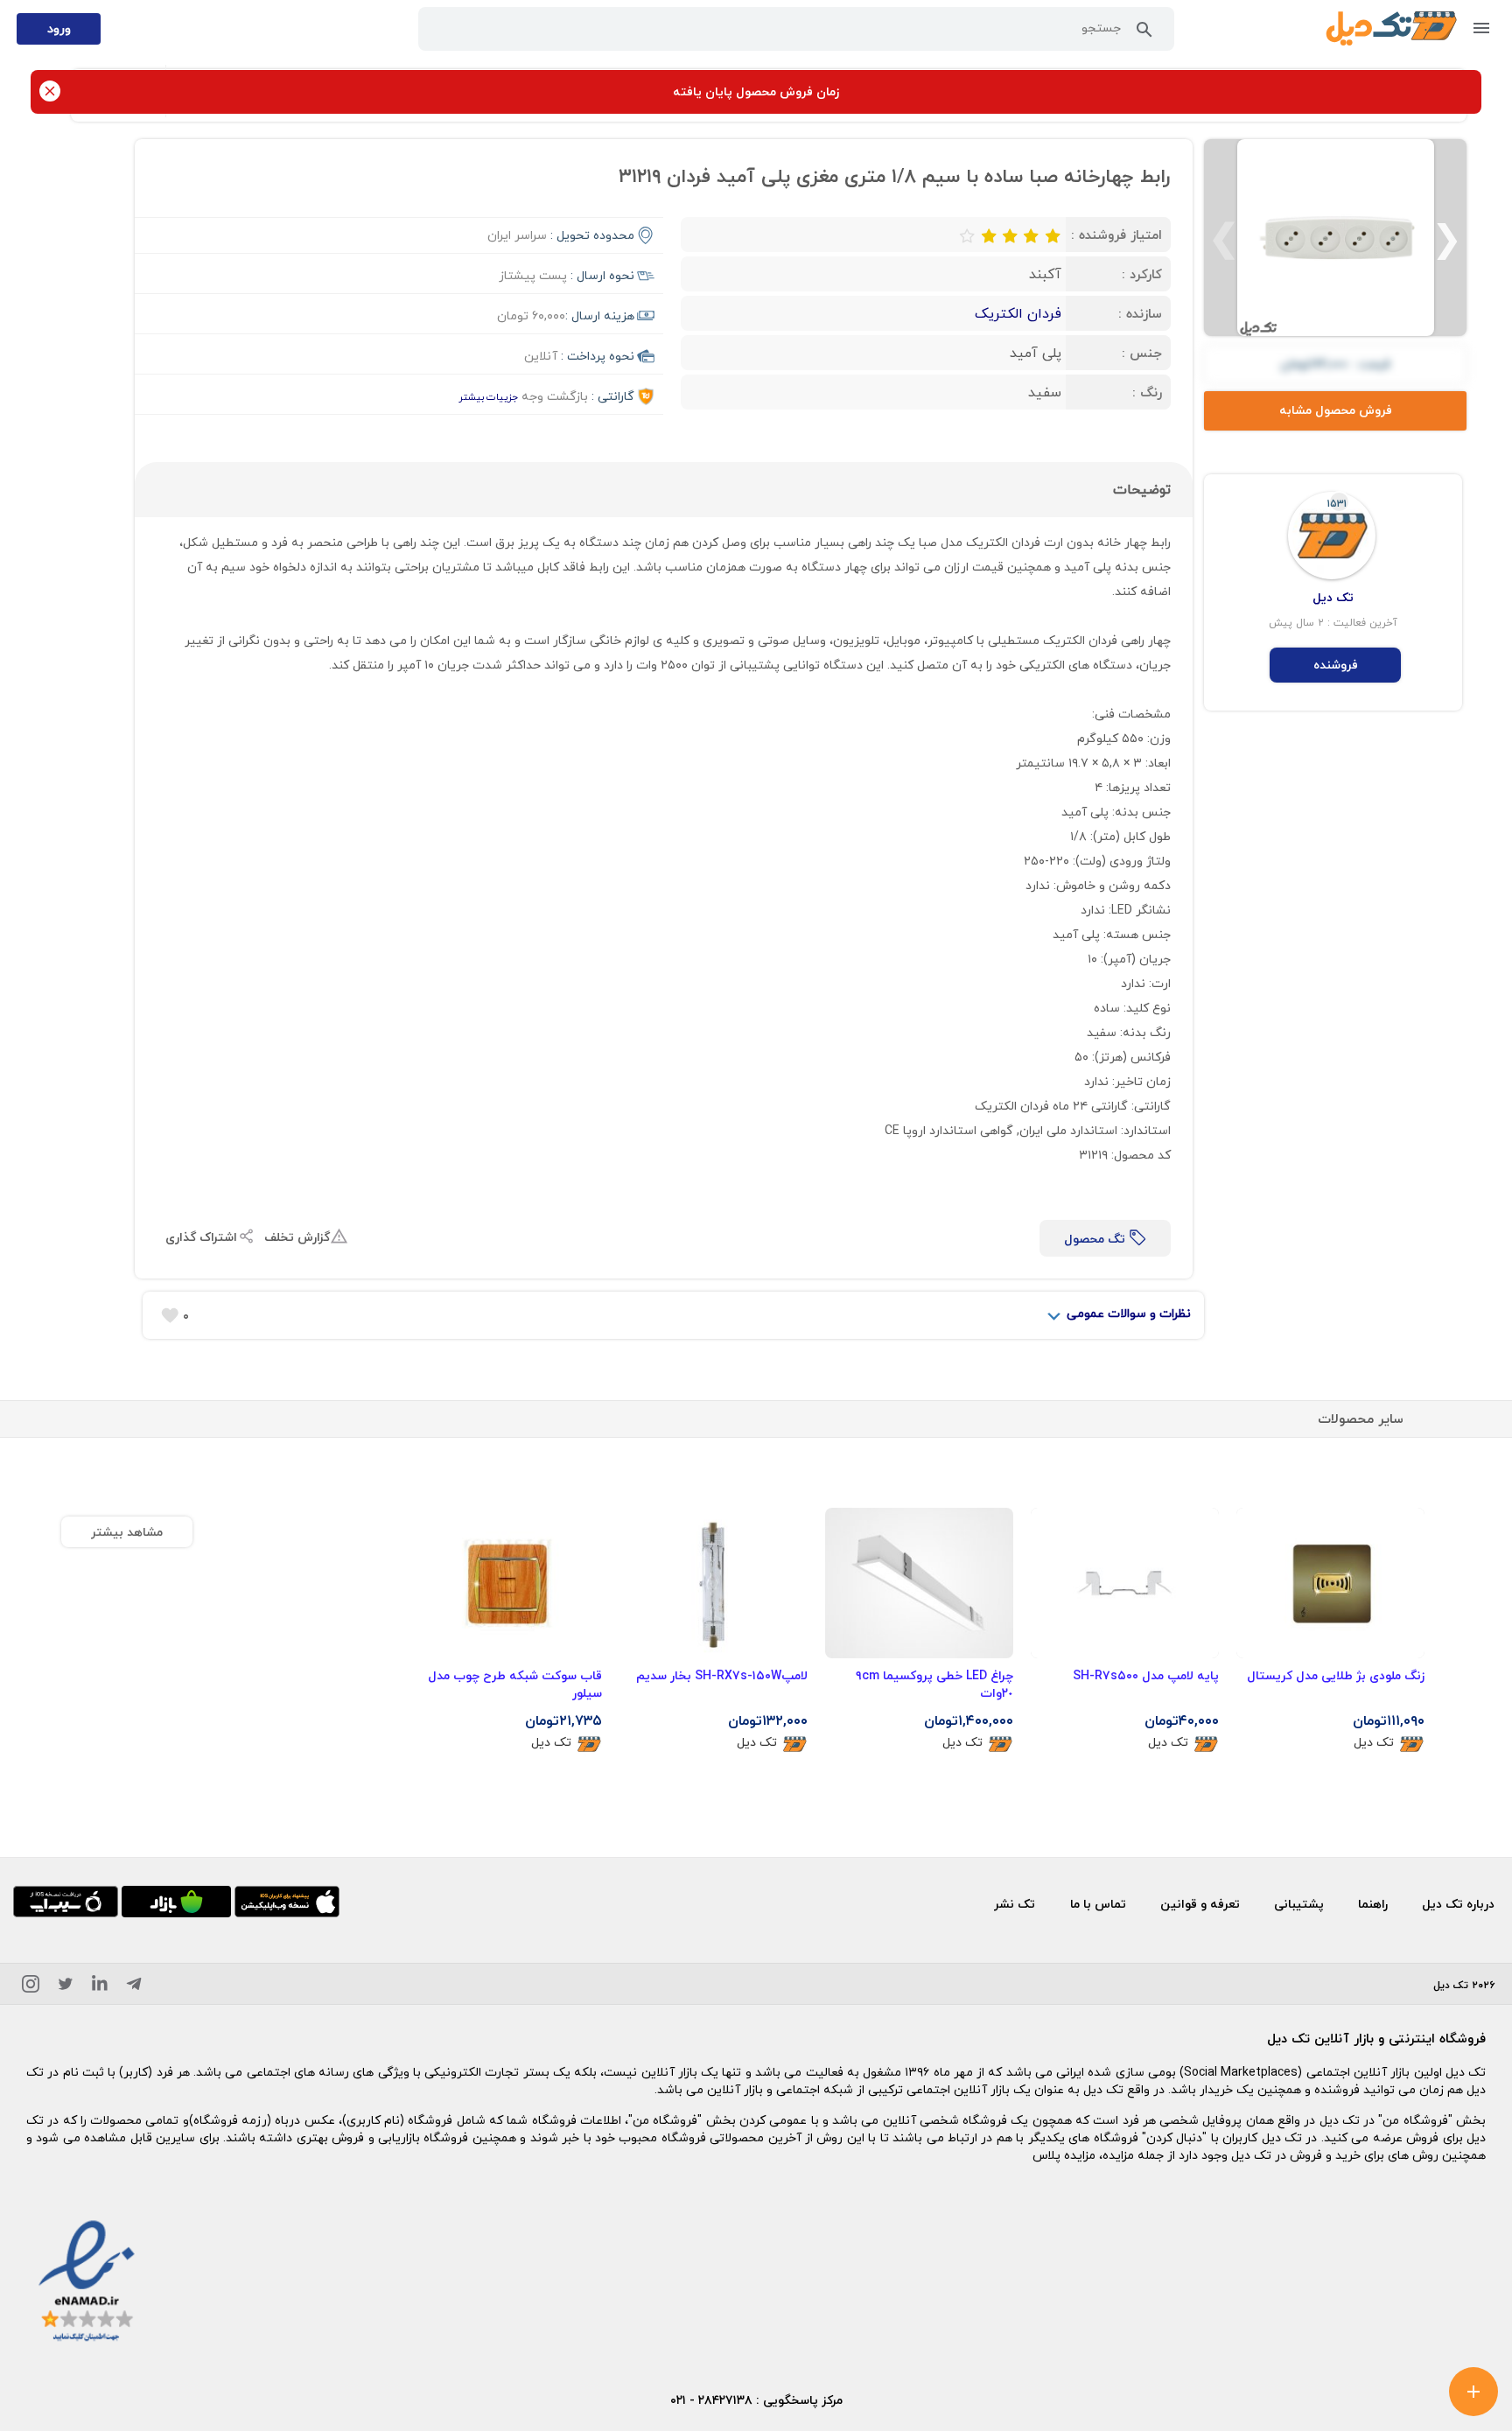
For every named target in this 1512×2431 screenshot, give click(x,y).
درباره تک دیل (1458, 1904)
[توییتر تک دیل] (66, 1987)
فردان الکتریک (1018, 313)
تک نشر (1015, 1904)
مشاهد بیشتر (127, 1532)
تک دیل (1374, 1743)
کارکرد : (1142, 274)
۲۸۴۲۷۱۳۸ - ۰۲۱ (711, 2400)
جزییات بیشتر (488, 397)
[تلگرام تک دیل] (134, 1987)
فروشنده (1336, 665)
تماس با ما (1098, 1904)
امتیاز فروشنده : (1116, 235)
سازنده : (1140, 313)
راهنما (1373, 1904)
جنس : (1142, 353)
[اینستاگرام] (31, 1987)
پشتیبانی (1299, 1904)
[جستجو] (1144, 33)
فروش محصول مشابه (1336, 410)
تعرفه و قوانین (1200, 1904)
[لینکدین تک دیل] (100, 1987)
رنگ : (1147, 392)
